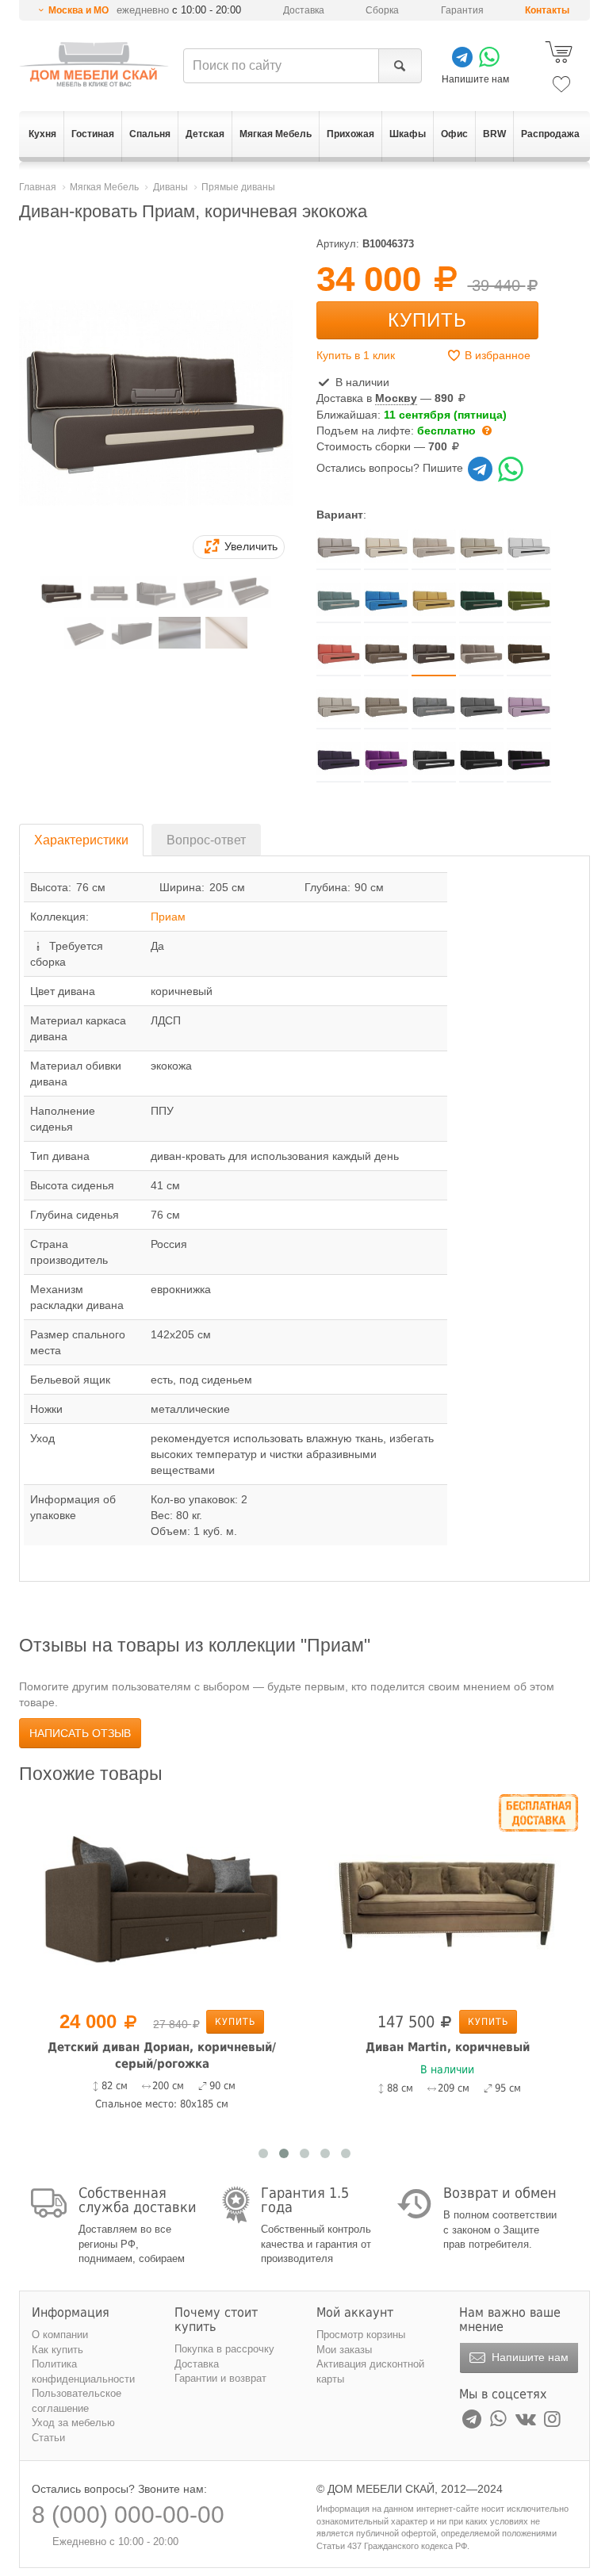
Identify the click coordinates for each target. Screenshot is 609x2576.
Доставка (304, 10)
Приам (168, 917)
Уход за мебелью (73, 2423)
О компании (60, 2335)
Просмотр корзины (361, 2335)
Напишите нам (529, 2357)
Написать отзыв (80, 1733)
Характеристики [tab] (81, 840)
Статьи (48, 2438)
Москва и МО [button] (79, 10)
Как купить (57, 2350)
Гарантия (462, 10)
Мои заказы (344, 2350)
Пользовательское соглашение (77, 2401)
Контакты (547, 10)
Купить (427, 320)
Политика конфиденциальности (83, 2371)
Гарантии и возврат (220, 2378)
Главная (38, 187)
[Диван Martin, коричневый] (447, 1899)
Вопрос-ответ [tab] (206, 840)
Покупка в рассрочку (224, 2349)
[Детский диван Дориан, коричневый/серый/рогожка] (162, 1899)
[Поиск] (400, 66)
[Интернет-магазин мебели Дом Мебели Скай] (94, 64)
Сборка (382, 10)
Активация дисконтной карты (370, 2371)
